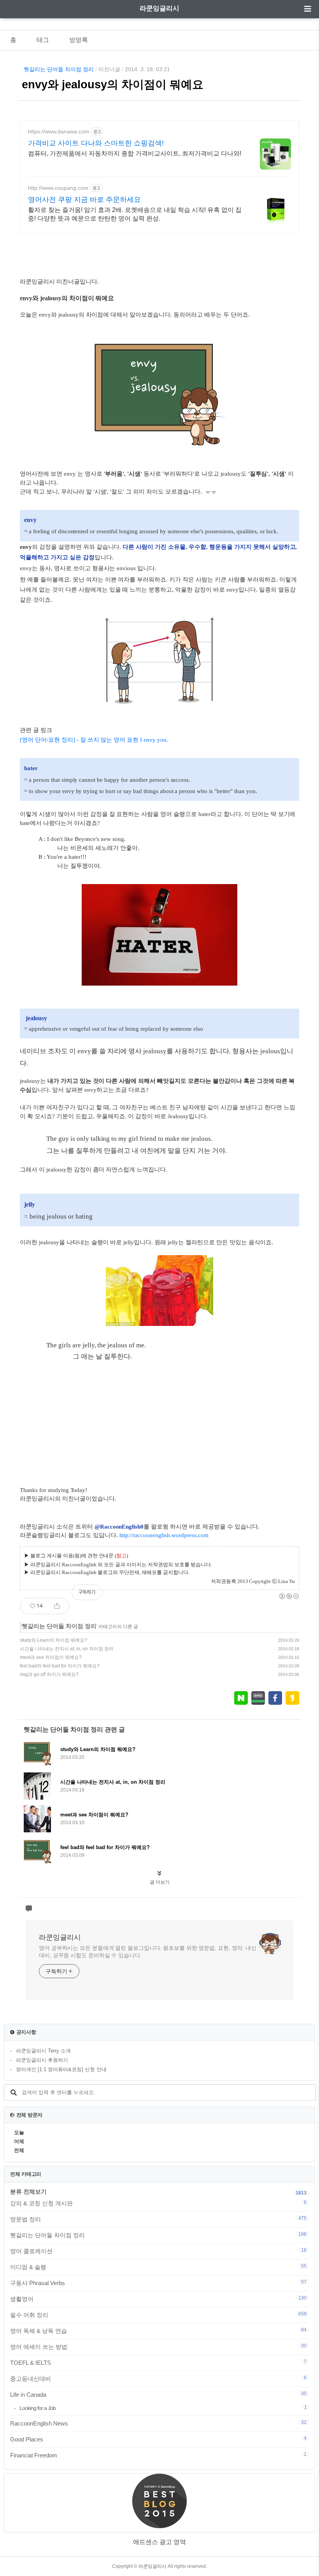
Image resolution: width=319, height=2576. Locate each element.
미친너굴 (109, 69)
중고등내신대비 (158, 2378)
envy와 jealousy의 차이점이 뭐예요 (113, 84)
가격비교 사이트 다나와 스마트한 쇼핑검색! (96, 143)
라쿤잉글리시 (159, 8)
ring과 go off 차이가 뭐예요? (49, 1674)
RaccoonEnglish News (158, 2423)
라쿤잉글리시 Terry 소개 (43, 2051)
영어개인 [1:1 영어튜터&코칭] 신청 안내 (61, 2069)
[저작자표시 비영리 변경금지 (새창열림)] (289, 1596)
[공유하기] (57, 1606)
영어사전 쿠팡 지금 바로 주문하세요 (84, 200)
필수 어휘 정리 (158, 2315)
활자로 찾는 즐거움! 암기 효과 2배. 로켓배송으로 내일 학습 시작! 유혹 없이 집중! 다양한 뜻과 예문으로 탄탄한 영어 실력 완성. (135, 214)
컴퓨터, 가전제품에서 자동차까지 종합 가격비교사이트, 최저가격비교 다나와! (135, 153)
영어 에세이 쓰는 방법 (158, 2347)
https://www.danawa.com (59, 131)
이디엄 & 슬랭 (158, 2267)
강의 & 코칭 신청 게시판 (158, 2203)
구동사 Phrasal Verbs (158, 2283)
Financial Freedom (158, 2455)
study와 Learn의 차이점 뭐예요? (53, 1640)
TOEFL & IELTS (158, 2362)
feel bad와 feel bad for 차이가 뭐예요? (60, 1666)
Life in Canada (158, 2394)
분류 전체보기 (28, 2192)
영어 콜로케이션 (158, 2251)
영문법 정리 (158, 2219)
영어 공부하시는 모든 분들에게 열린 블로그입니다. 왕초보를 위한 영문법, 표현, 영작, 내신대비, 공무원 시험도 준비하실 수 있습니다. (148, 1952)
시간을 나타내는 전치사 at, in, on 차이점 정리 (67, 1649)
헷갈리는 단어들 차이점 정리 (59, 69)
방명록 (79, 40)
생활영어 (158, 2299)
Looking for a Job (163, 2408)
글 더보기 (160, 1882)
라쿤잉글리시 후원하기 (42, 2060)
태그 (43, 40)
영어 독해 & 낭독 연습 (158, 2331)
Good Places (158, 2439)
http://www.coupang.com (58, 188)
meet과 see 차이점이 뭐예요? (51, 1657)
